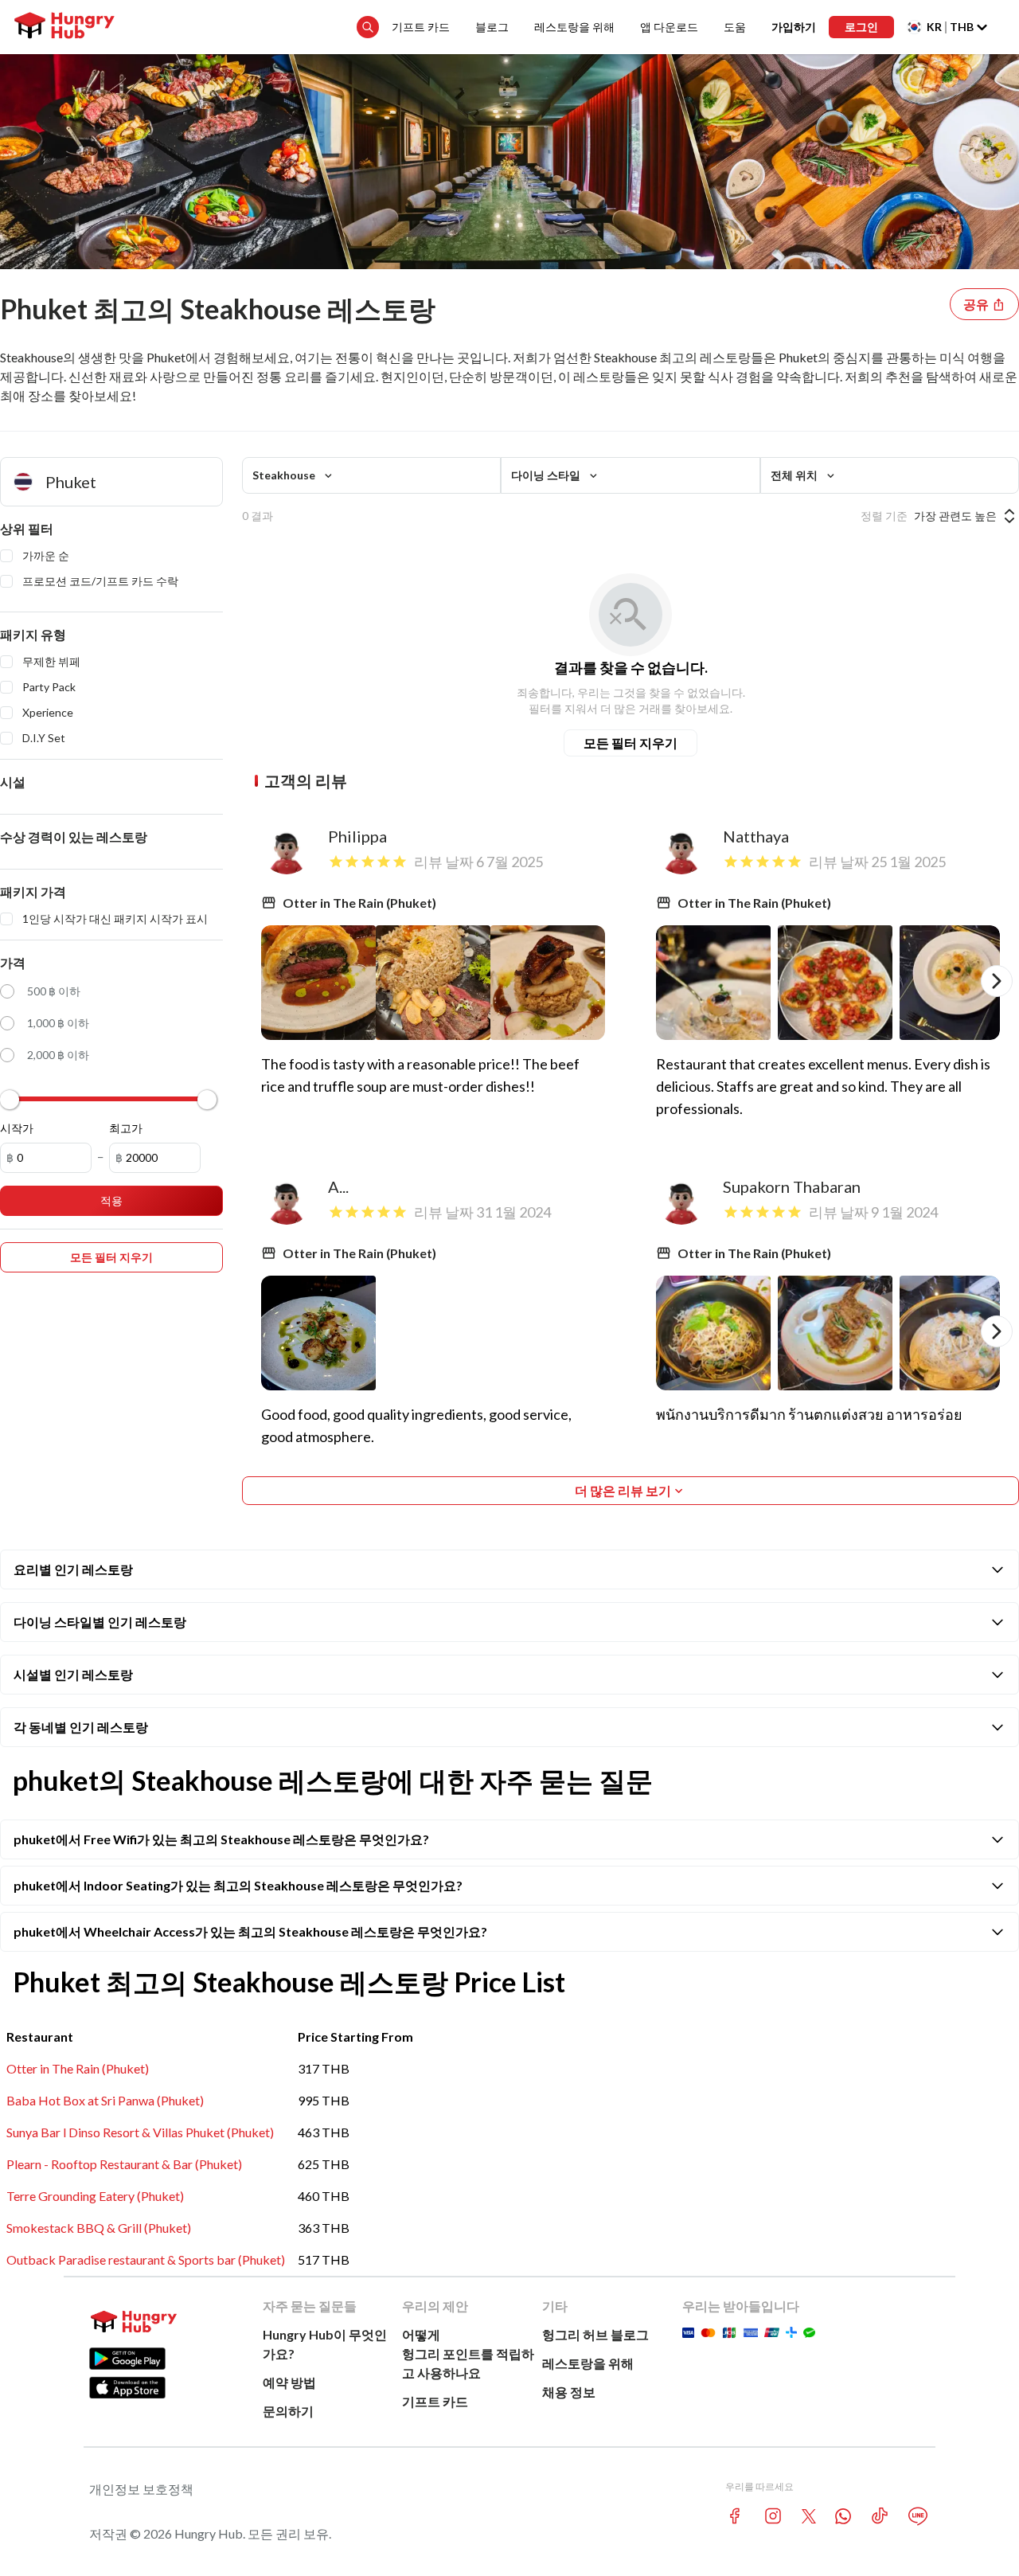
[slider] (10, 1100)
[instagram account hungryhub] (773, 2516)
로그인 (861, 27)
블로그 (492, 27)
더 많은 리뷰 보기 (623, 1490)
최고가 (126, 1128)
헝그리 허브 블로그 (595, 2334)
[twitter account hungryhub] (809, 2516)
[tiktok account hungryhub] (880, 2516)
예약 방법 (289, 2382)
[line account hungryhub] (918, 2516)
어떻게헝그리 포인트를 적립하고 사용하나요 (468, 2353)
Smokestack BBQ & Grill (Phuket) (99, 2228)
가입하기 (794, 27)
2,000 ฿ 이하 (58, 1055)
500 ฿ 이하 (54, 991)
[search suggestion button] (368, 27)
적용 (111, 1200)
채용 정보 (569, 2392)
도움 (735, 27)
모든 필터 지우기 (631, 743)
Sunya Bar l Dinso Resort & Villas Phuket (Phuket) (140, 2132)
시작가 (17, 1128)
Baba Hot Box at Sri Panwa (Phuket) (105, 2100)
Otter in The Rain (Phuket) (78, 2068)
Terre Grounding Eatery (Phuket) (95, 2196)
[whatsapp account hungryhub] (843, 2516)
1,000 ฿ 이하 (58, 1023)
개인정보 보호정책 (141, 2489)
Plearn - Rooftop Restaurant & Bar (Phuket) (124, 2164)
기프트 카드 (421, 27)
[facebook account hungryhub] (735, 2516)
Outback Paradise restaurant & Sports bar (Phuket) (146, 2259)
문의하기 (288, 2411)
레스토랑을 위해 (574, 27)
